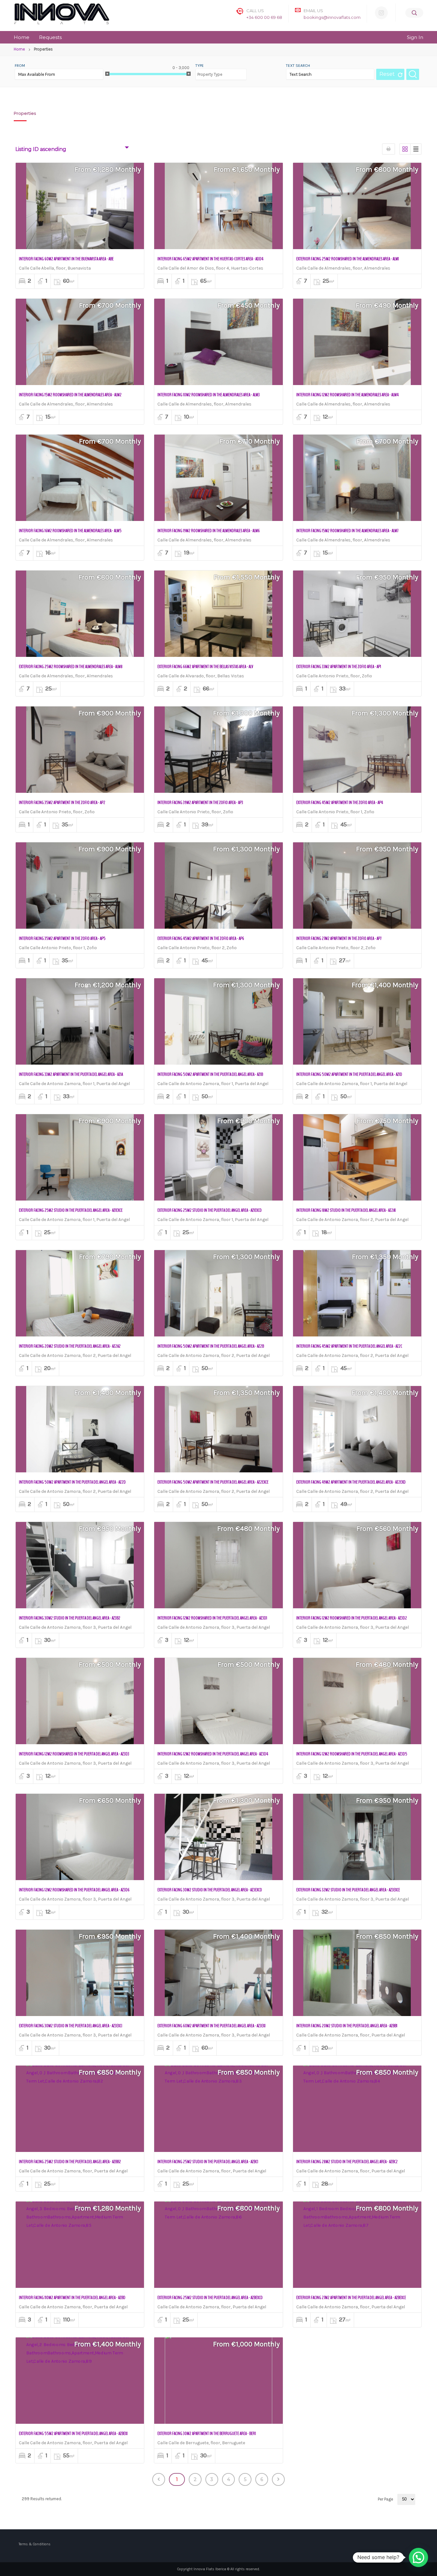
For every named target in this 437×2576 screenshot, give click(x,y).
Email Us (313, 11)
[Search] (414, 13)
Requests (50, 37)
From (20, 66)
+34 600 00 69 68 (264, 17)
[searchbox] (219, 72)
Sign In (415, 37)
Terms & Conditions (35, 2544)
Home (22, 37)
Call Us (255, 11)
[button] (418, 2557)
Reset (387, 74)
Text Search (298, 66)
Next (278, 2479)
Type (200, 66)
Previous (159, 2479)
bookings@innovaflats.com (332, 17)
